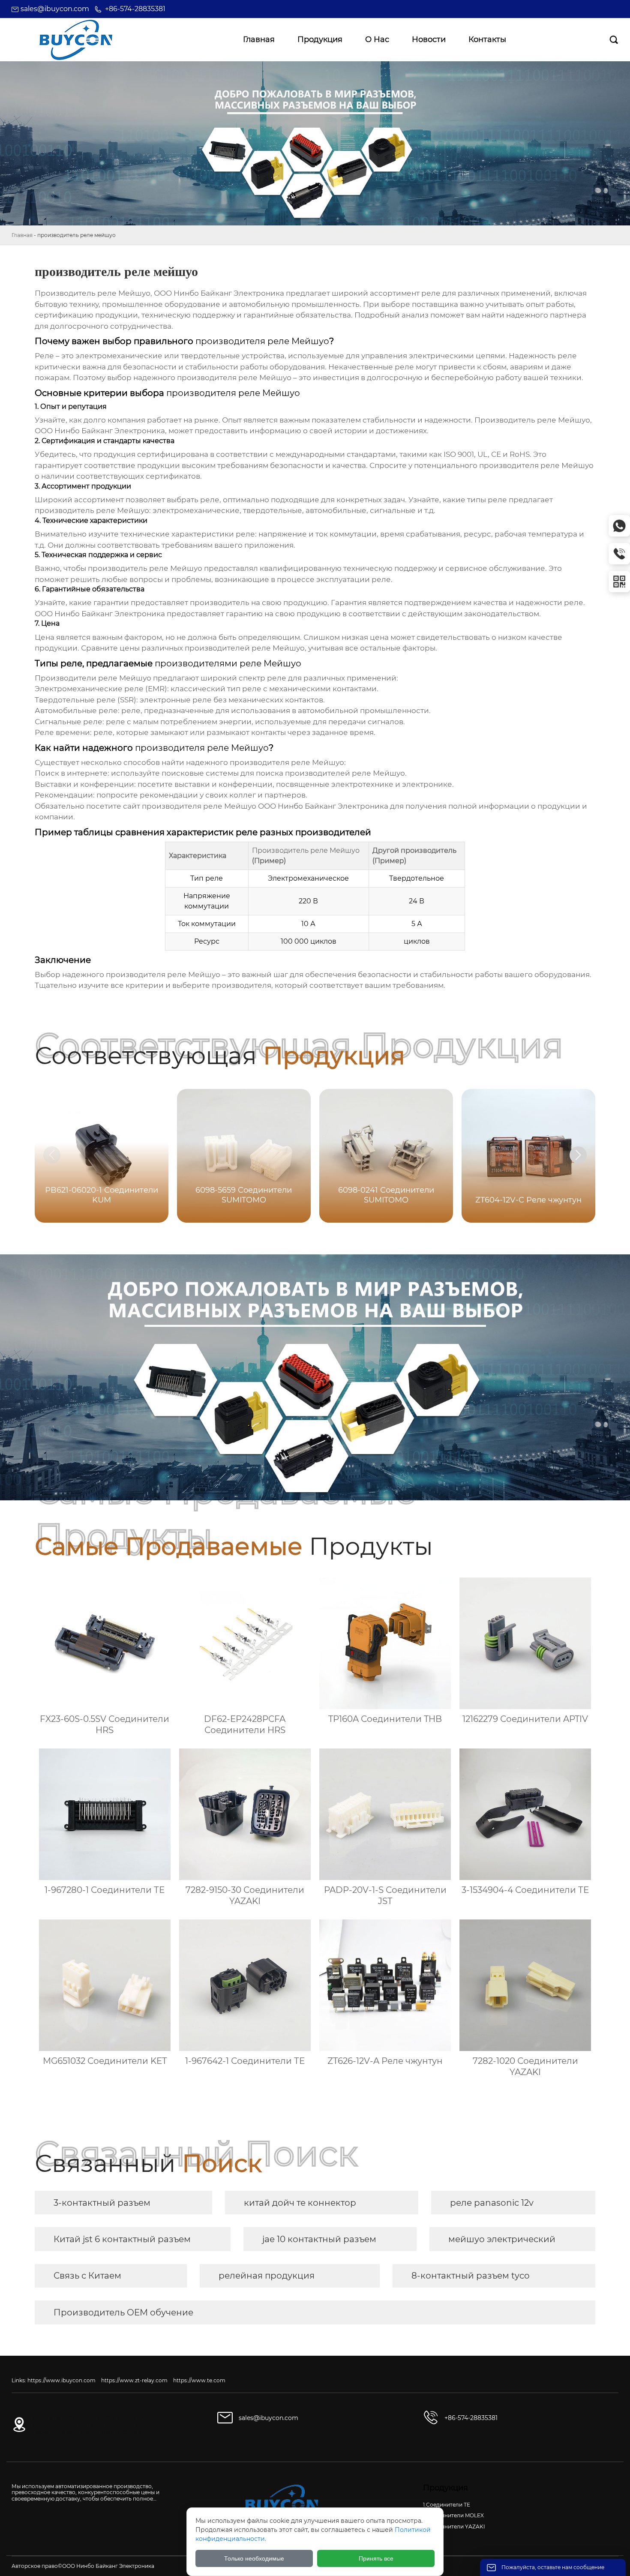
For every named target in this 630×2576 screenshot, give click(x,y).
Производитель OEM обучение (123, 2312)
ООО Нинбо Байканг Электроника (323, 806)
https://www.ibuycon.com (61, 2380)
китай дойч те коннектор (300, 2203)
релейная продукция (267, 2276)
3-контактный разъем (102, 2203)
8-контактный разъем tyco (471, 2276)
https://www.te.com (199, 2380)
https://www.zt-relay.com (134, 2380)
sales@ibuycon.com (55, 9)
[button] (578, 1155)
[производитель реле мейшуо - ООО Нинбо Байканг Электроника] (76, 40)
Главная (22, 235)
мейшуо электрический (502, 2239)
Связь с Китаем (87, 2276)
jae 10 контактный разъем (319, 2239)
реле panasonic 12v (492, 2203)
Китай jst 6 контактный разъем (122, 2239)
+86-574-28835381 (135, 9)
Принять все (376, 2558)
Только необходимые (254, 2558)
